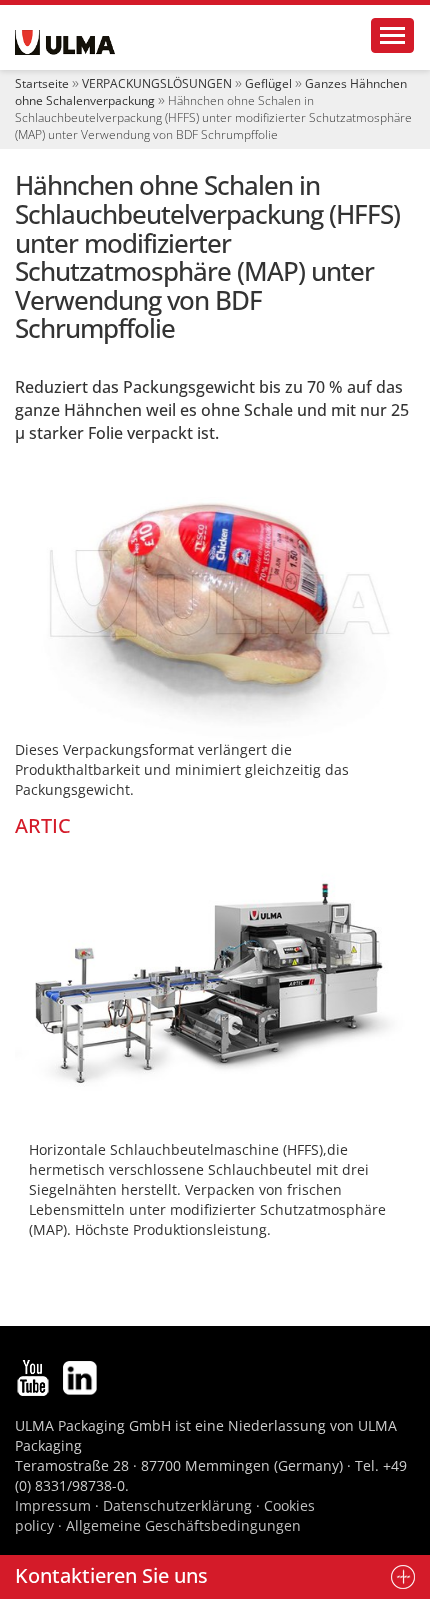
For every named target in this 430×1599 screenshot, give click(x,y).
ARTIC (43, 825)
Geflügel (268, 83)
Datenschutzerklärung (179, 1505)
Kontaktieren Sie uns (111, 1575)
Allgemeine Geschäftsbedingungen (183, 1525)
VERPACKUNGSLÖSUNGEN (157, 83)
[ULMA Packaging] (65, 42)
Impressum (53, 1505)
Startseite (42, 83)
